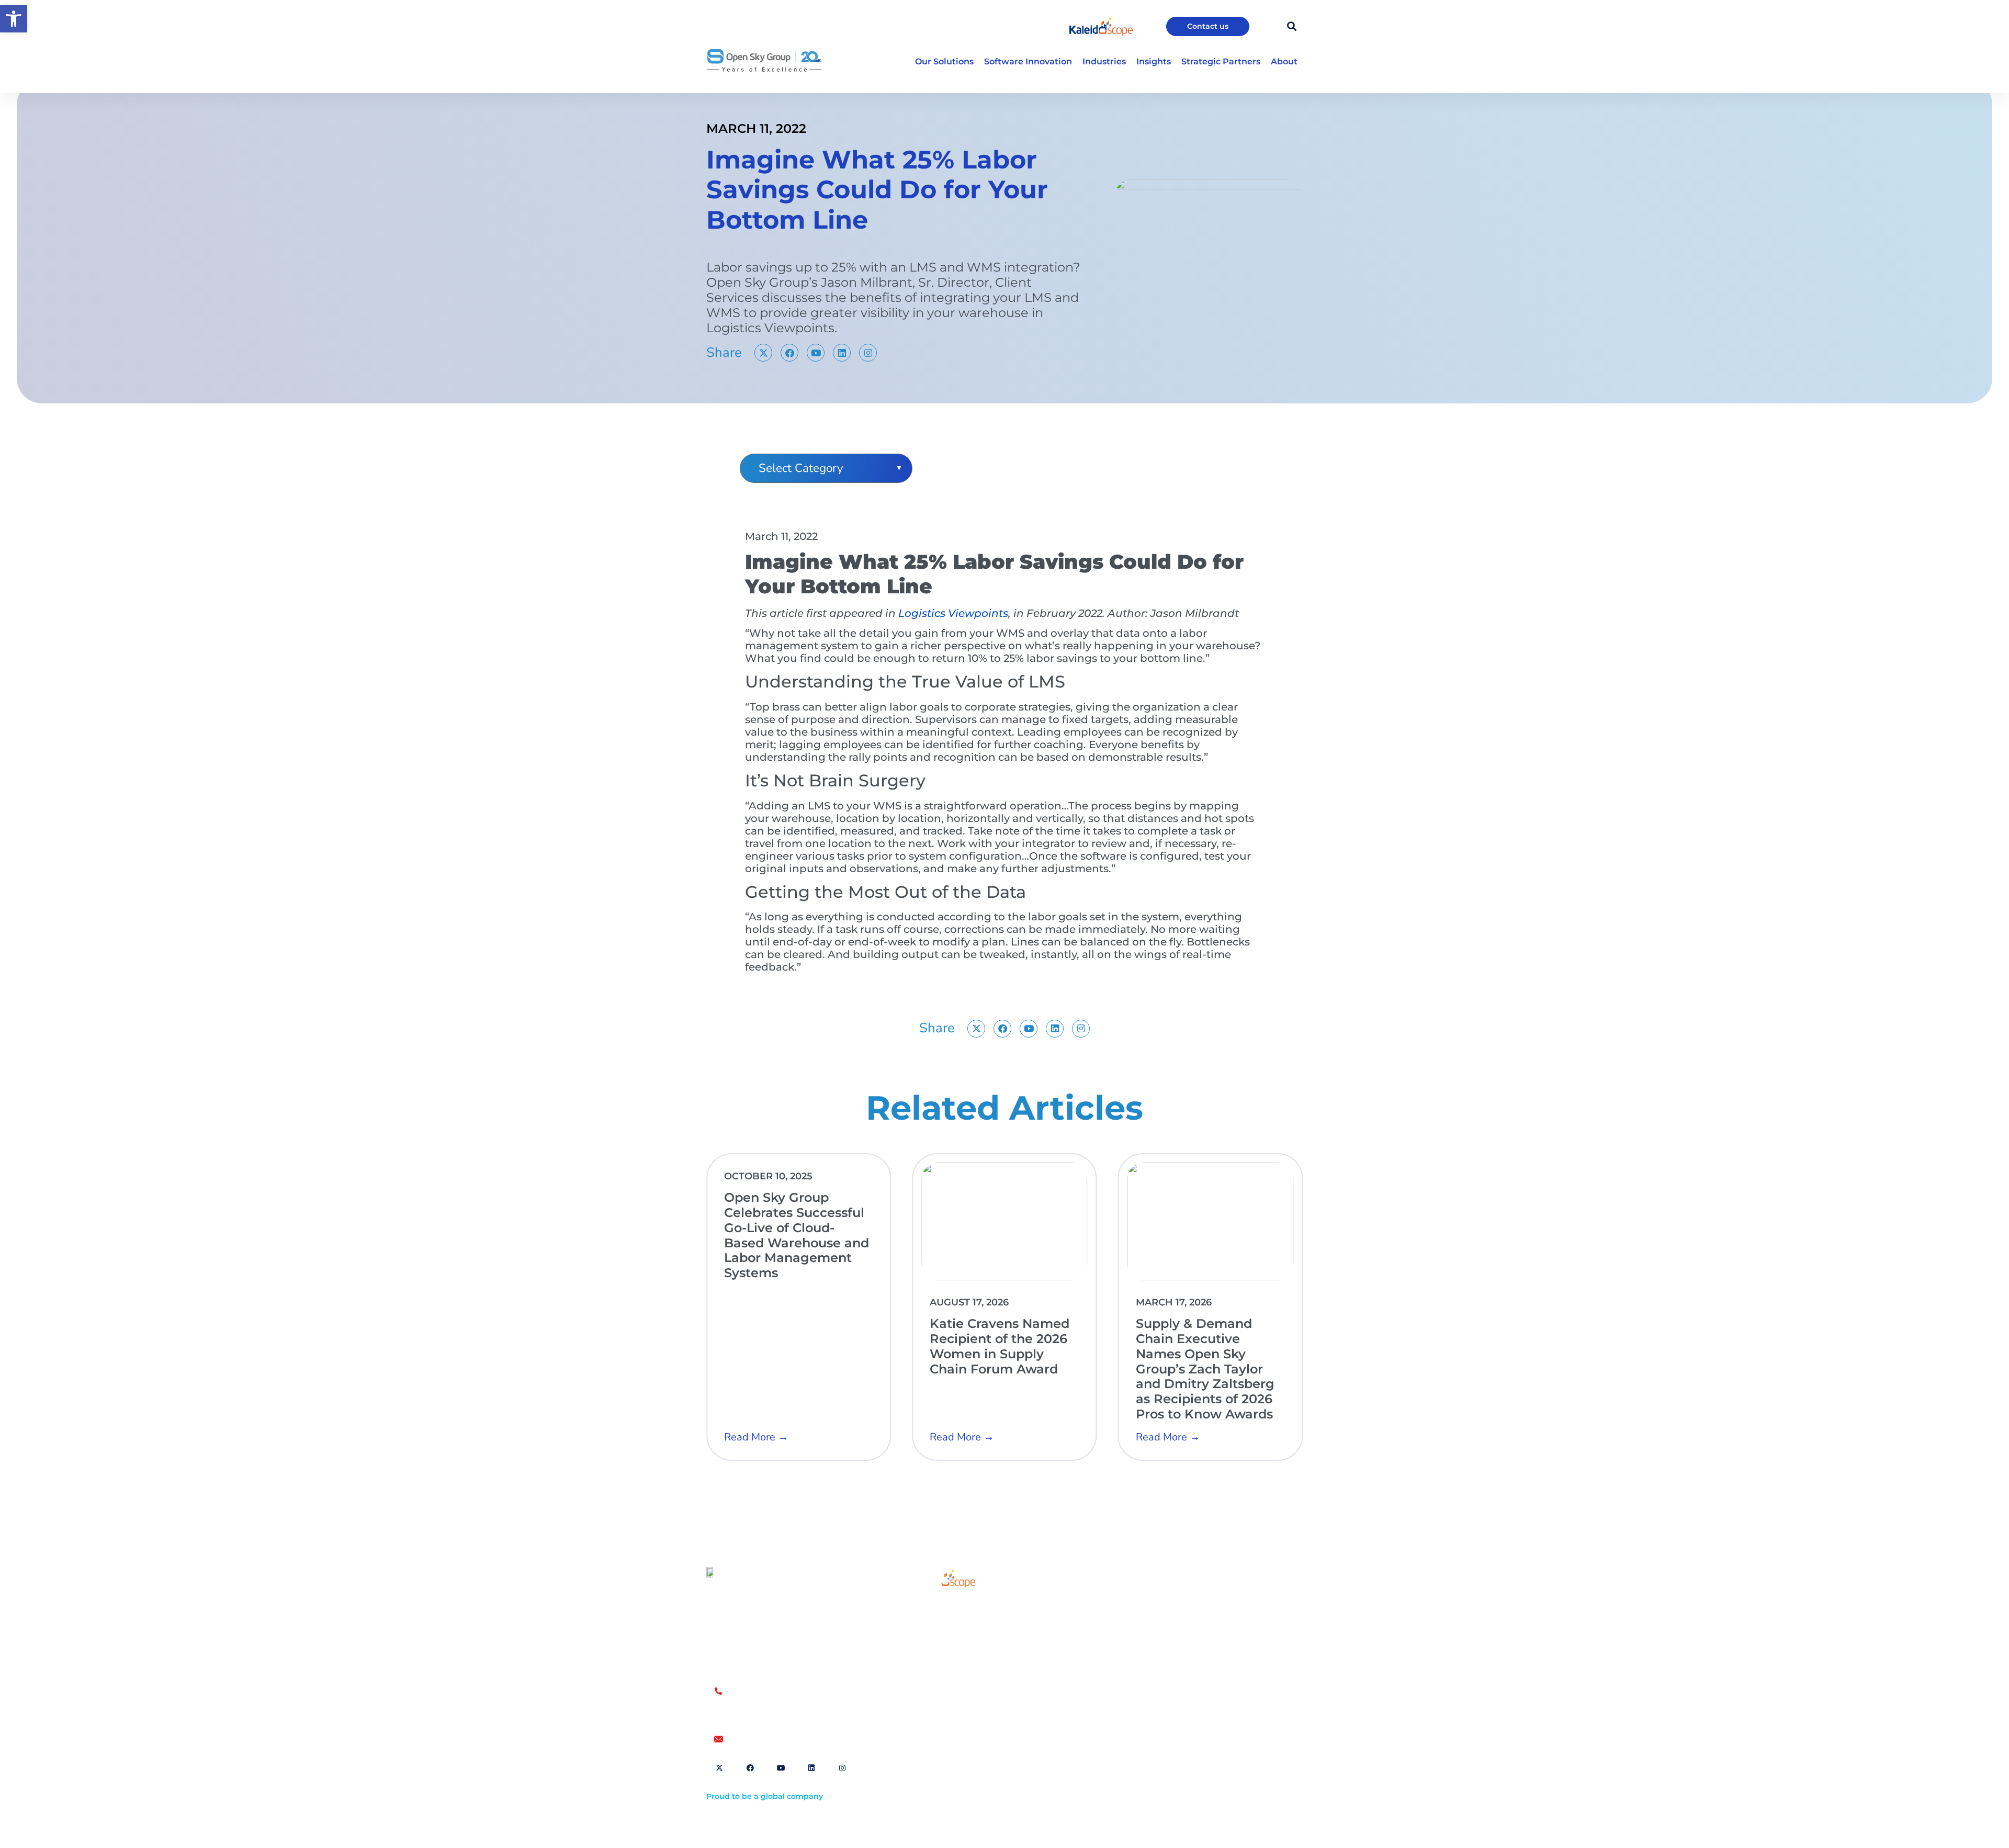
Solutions (932, 1606)
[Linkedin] (842, 353)
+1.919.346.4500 (759, 1714)
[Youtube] (816, 353)
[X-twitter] (763, 353)
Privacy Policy (1195, 1607)
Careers (929, 1654)
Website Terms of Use (1122, 1607)
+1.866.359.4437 (759, 1703)
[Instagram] (868, 353)
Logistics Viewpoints (953, 613)
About (926, 1630)
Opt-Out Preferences (1120, 1623)
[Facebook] (789, 353)
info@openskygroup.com (779, 1739)
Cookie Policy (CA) (1203, 1623)
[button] (14, 19)
